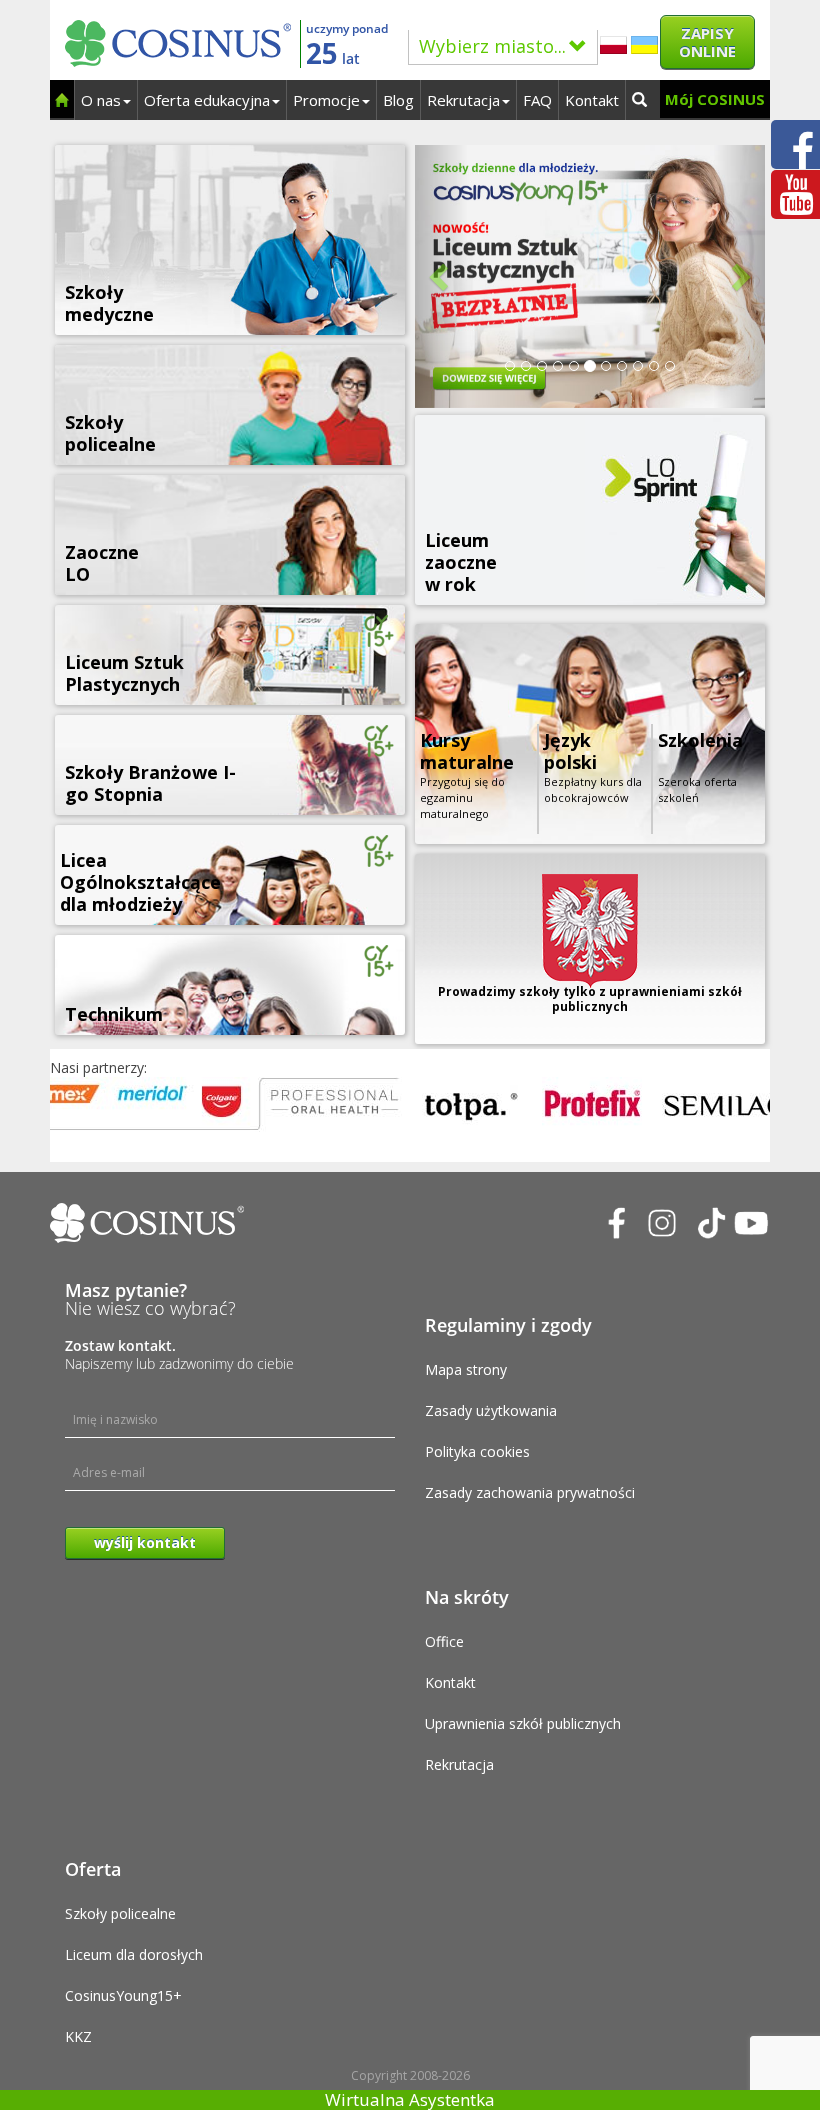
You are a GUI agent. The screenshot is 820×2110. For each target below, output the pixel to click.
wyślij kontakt (145, 1542)
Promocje (326, 100)
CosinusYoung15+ (123, 1995)
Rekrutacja (463, 100)
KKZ (78, 2036)
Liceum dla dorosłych (134, 1954)
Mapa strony (466, 1369)
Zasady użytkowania (491, 1410)
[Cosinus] (178, 38)
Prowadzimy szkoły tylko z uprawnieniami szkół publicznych (590, 999)
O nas (101, 100)
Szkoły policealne (120, 1913)
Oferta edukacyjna (207, 100)
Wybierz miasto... (492, 46)
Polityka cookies (477, 1451)
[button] (441, 276)
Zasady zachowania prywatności (530, 1492)
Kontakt (592, 100)
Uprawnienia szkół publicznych (523, 1723)
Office (444, 1641)
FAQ (537, 100)
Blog (398, 100)
